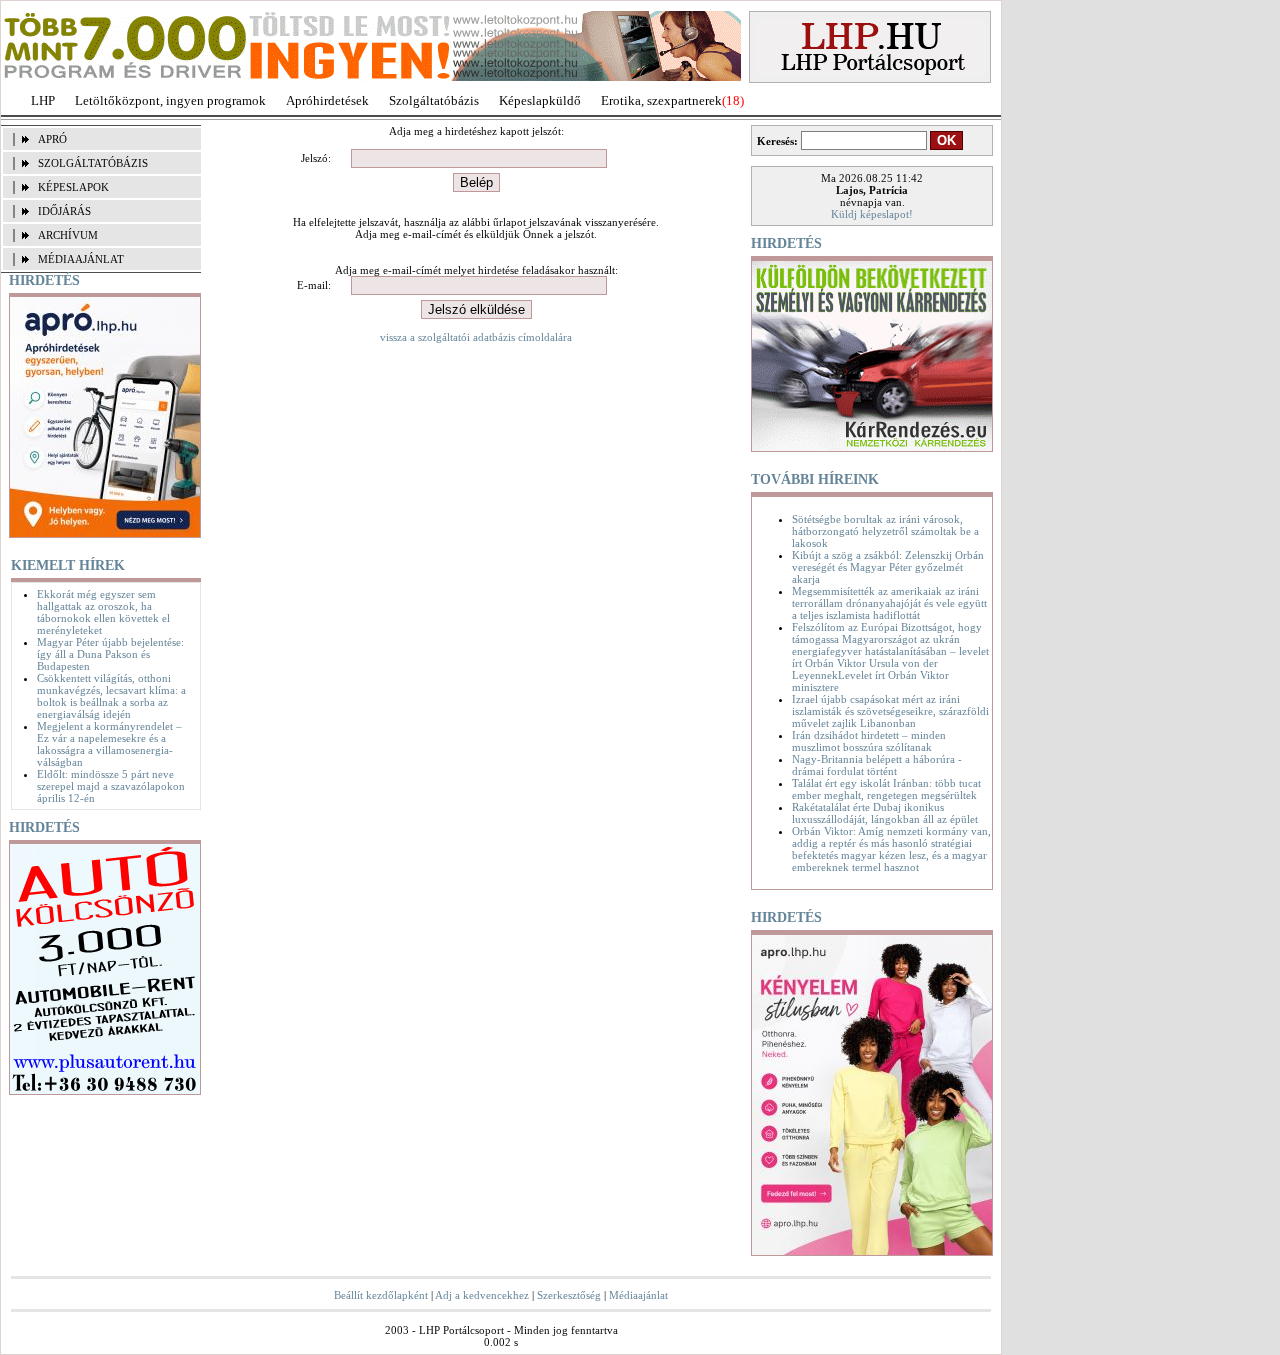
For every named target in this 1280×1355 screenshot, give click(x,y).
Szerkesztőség (569, 1295)
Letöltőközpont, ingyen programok (170, 100)
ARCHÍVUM (68, 235)
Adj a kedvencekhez (482, 1295)
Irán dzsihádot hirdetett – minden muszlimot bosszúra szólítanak (869, 741)
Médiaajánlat (638, 1295)
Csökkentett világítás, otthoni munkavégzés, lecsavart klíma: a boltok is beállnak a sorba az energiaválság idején (111, 696)
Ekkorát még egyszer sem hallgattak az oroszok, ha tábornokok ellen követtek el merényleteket (103, 612)
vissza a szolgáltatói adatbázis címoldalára (476, 337)
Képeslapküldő (540, 100)
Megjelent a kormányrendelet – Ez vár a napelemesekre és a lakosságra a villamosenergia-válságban (109, 744)
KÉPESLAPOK (73, 187)
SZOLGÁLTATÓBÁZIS (93, 163)
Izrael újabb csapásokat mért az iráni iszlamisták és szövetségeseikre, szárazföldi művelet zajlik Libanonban (890, 711)
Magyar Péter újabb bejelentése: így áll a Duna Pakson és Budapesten (110, 654)
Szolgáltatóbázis (434, 100)
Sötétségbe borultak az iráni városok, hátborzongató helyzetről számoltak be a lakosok (885, 531)
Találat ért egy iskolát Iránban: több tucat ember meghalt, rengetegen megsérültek (886, 789)
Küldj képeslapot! (872, 214)
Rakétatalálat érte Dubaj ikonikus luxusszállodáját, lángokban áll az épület (885, 813)
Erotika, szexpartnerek (661, 100)
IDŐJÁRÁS (64, 211)
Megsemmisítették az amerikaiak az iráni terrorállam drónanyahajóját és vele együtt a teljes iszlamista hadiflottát (889, 603)
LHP (43, 100)
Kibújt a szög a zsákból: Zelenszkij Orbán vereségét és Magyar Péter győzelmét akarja (888, 567)
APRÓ (52, 139)
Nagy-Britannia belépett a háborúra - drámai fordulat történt (877, 765)
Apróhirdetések (327, 100)
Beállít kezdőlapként (381, 1295)
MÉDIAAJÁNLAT (81, 259)
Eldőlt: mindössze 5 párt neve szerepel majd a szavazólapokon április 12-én (111, 786)
